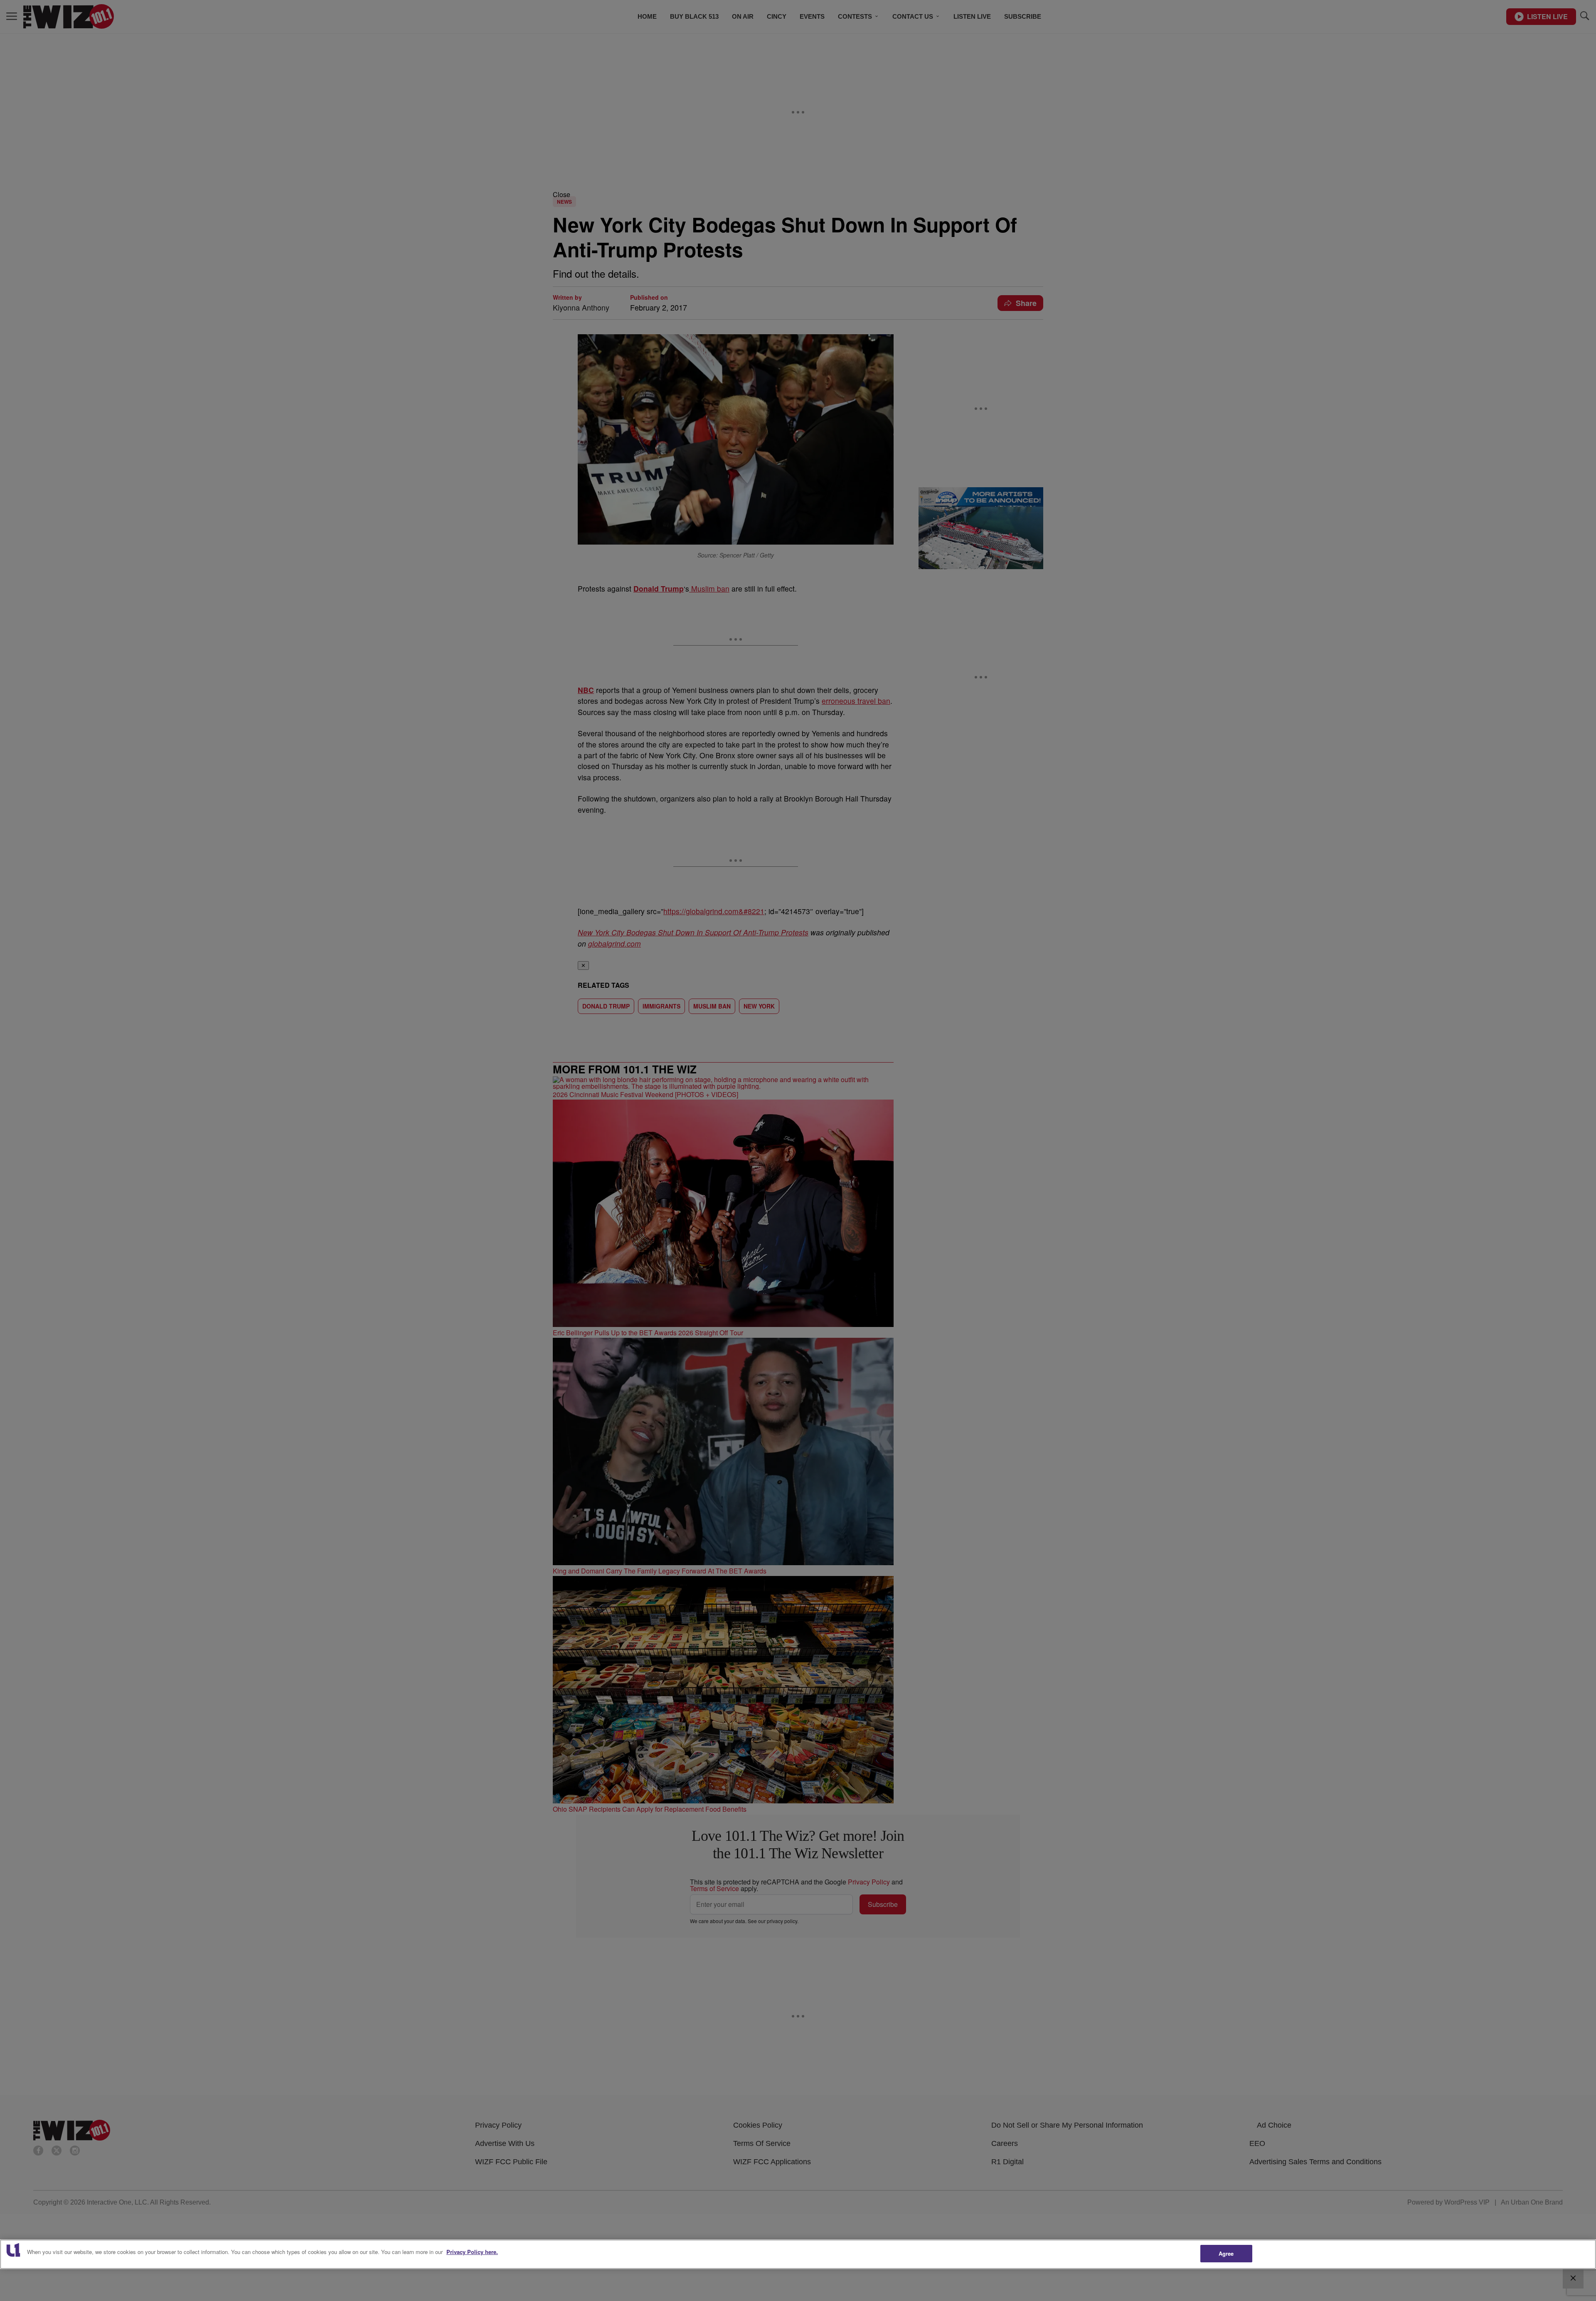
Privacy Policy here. (472, 2252)
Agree (1226, 2253)
